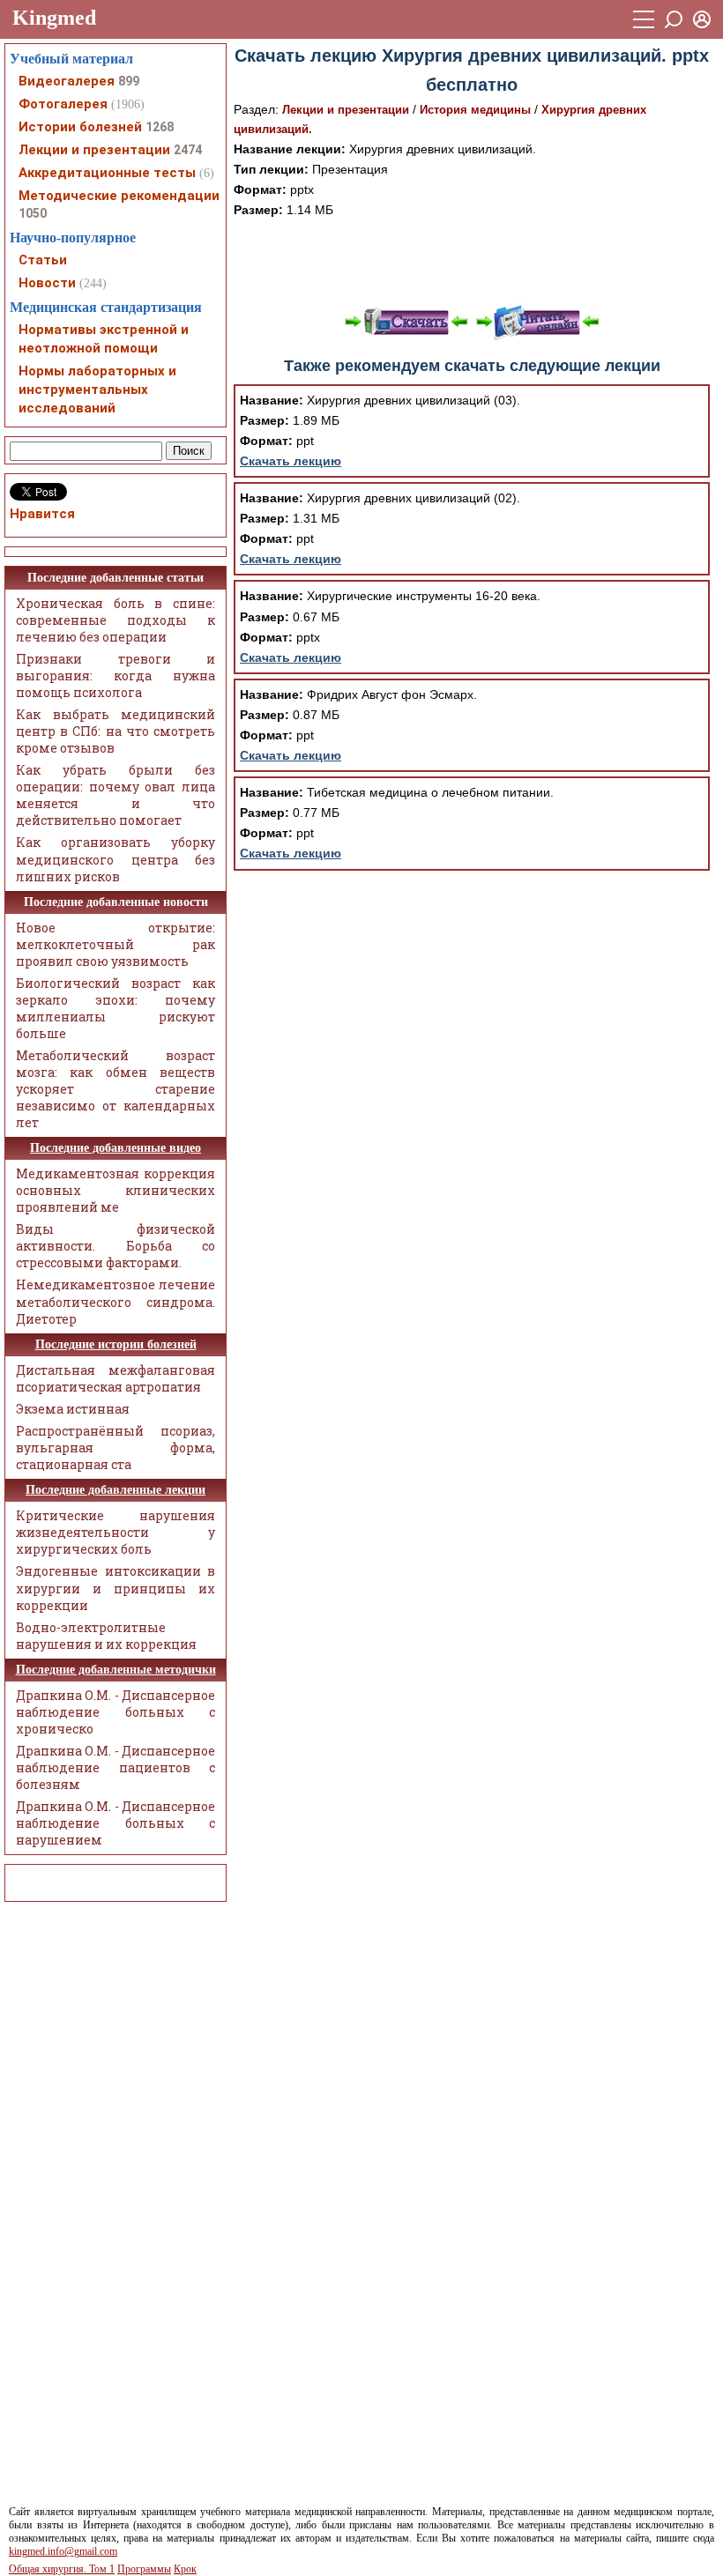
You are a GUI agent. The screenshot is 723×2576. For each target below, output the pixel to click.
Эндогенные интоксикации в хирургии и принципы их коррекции (116, 1588)
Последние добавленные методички (116, 1670)
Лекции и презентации (346, 110)
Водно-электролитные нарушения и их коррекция (106, 1636)
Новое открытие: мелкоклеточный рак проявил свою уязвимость (116, 944)
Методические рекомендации (119, 196)
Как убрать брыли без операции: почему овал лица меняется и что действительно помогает (116, 795)
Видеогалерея (67, 81)
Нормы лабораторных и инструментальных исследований (97, 390)
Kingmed (54, 18)
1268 (160, 127)
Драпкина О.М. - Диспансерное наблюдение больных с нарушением (116, 1823)
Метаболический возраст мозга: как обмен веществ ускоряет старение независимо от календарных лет (116, 1089)
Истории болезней (80, 127)
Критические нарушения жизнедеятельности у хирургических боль (116, 1532)
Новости (47, 283)
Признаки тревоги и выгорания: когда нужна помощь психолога (116, 676)
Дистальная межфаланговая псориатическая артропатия (116, 1378)
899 (129, 81)
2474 (188, 150)
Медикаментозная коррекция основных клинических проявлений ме (116, 1190)
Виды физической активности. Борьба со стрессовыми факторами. (116, 1246)
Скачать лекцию (291, 461)
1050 (33, 213)
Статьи (43, 260)
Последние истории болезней (116, 1344)
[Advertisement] (472, 260)
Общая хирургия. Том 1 (62, 2569)
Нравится (42, 514)
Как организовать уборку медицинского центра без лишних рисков (116, 859)
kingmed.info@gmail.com (63, 2551)
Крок (185, 2569)
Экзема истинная (73, 1409)
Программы (144, 2569)
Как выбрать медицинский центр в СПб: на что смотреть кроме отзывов (116, 731)
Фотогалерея (63, 104)
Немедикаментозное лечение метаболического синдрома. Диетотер (116, 1301)
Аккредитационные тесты (107, 173)
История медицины (475, 110)
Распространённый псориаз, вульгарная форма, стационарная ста (116, 1448)
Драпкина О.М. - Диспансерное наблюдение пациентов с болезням (116, 1767)
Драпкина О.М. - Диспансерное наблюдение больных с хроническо (116, 1712)
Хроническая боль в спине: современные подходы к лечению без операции (116, 620)
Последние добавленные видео (116, 1148)
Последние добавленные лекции (116, 1490)
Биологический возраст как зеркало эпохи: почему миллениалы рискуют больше (116, 1008)
